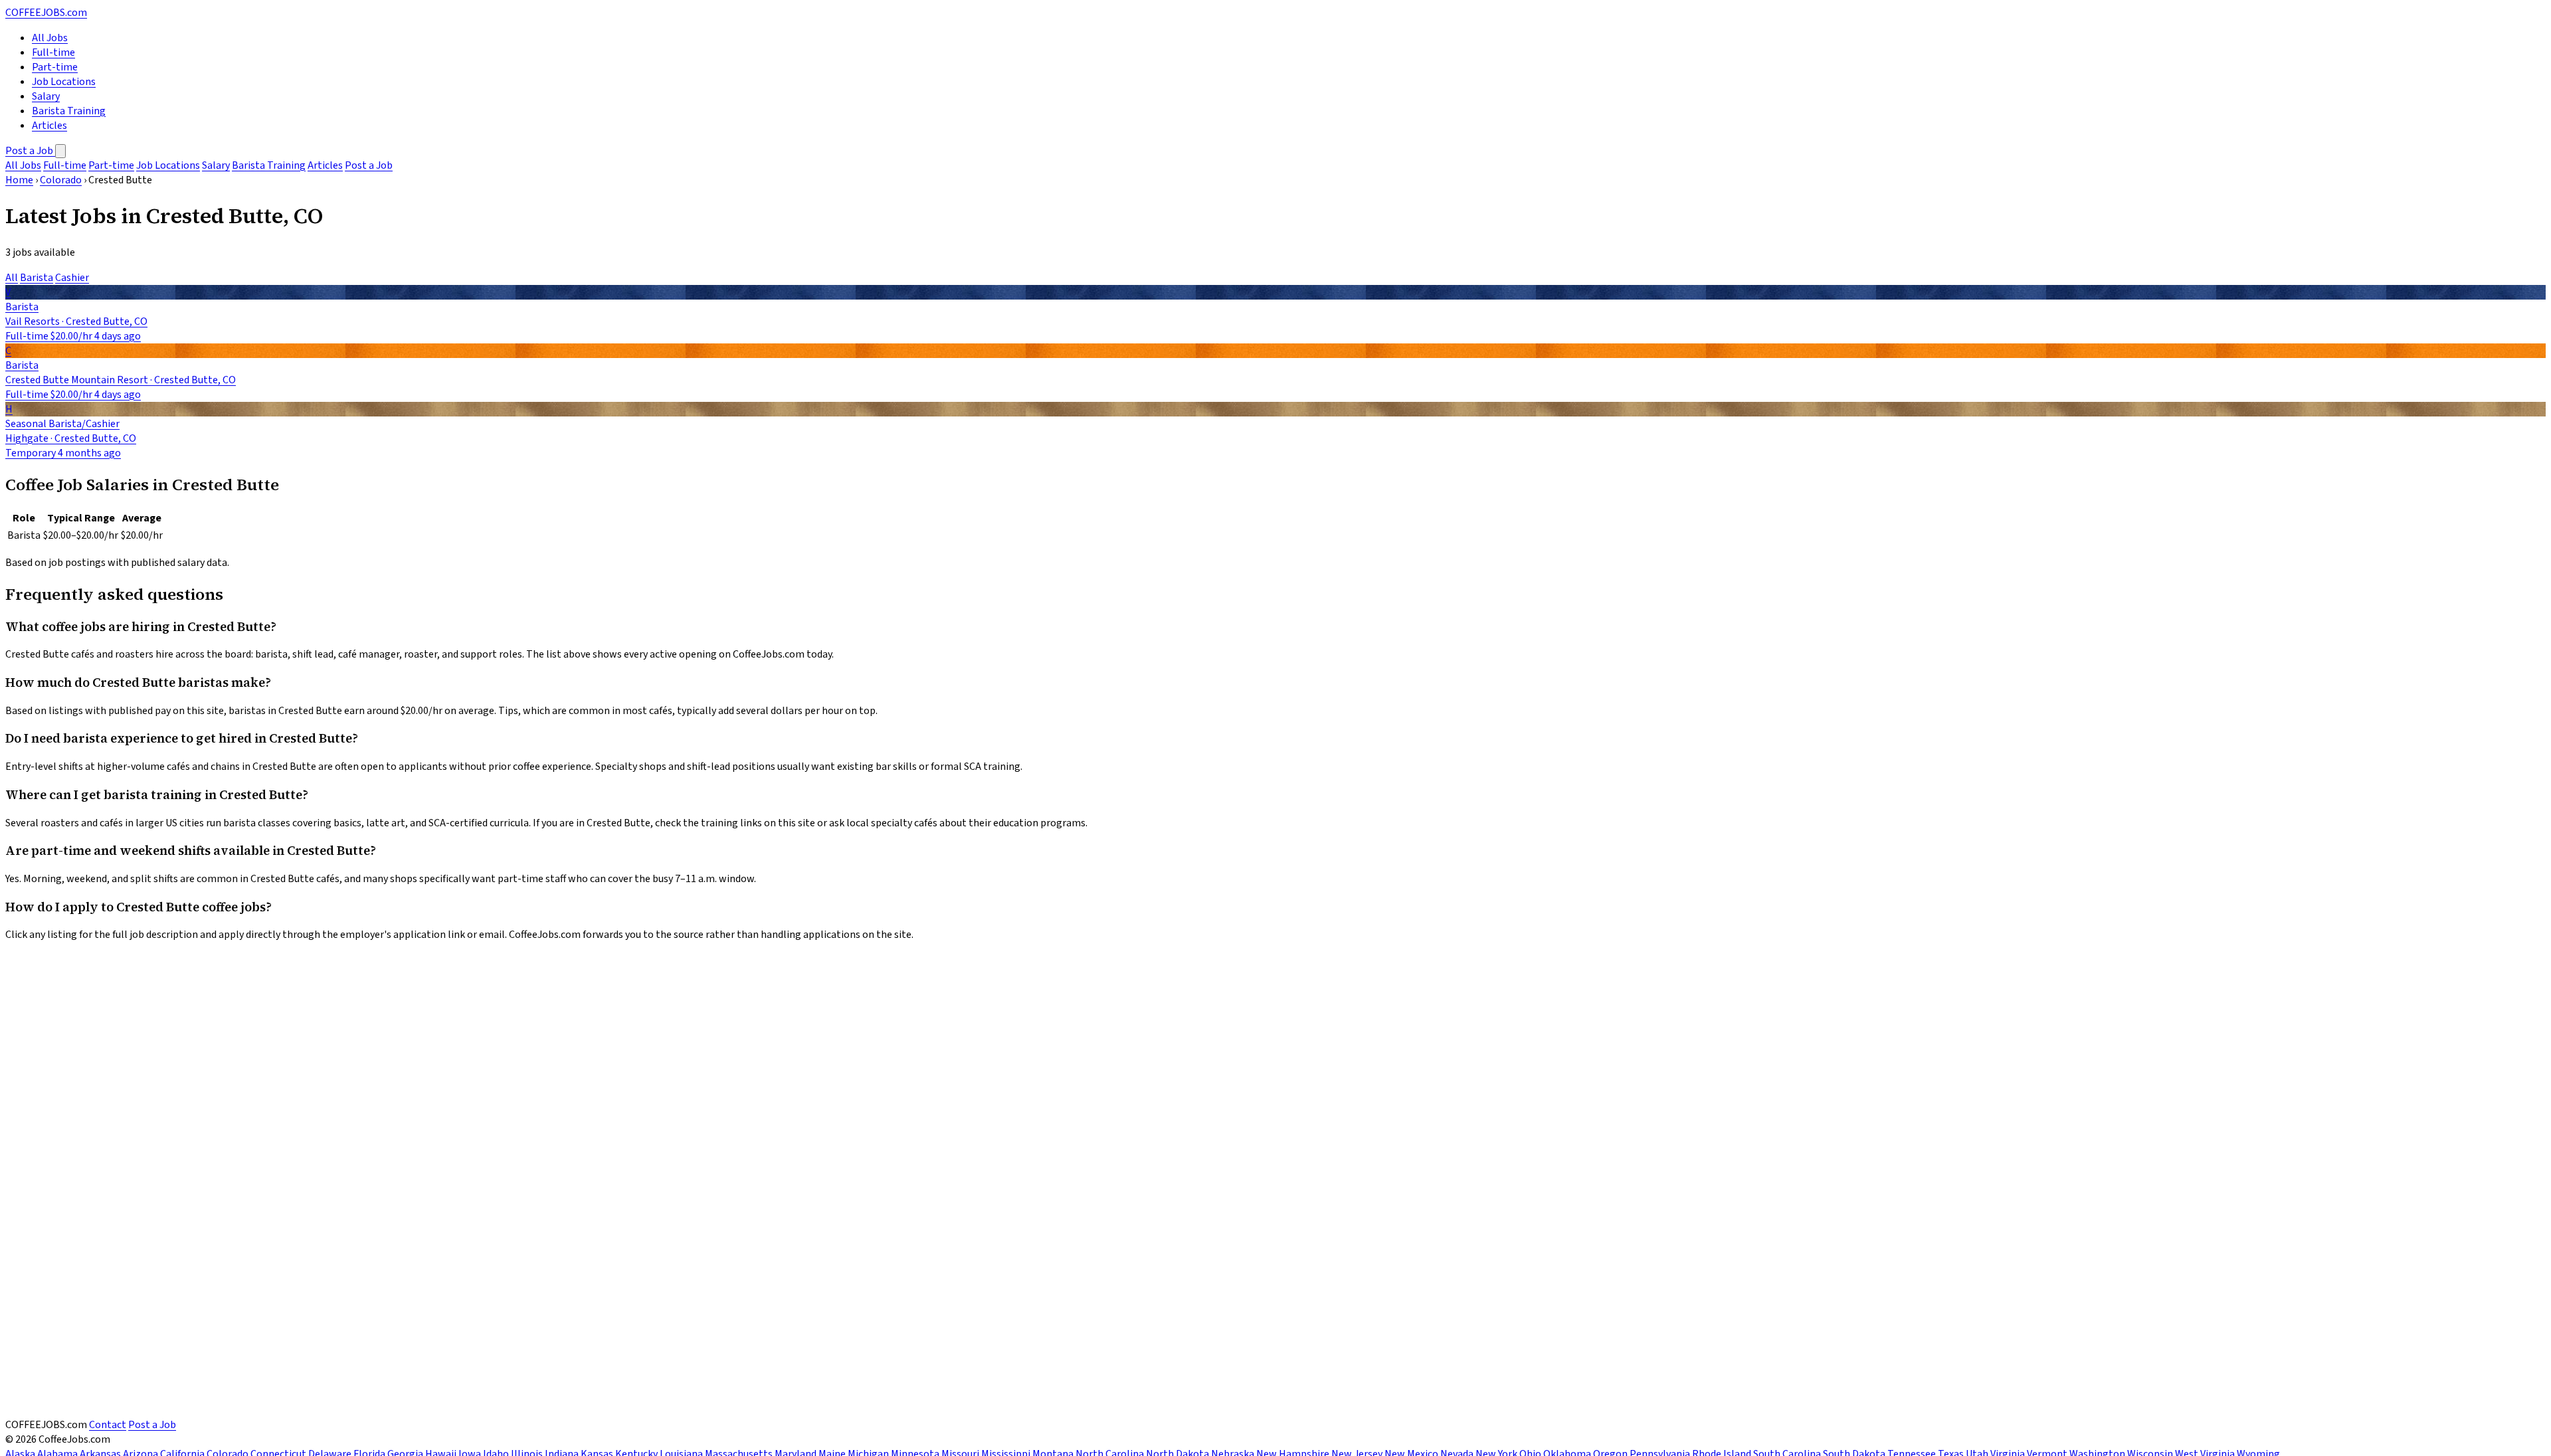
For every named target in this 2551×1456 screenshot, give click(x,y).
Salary (46, 96)
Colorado (61, 180)
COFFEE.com (46, 13)
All (12, 278)
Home (19, 180)
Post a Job (30, 151)
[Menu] (60, 151)
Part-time (55, 67)
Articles (49, 126)
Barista (37, 278)
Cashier (72, 278)
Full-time (53, 52)
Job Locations (64, 82)
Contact (108, 1425)
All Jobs (50, 38)
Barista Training (69, 111)
